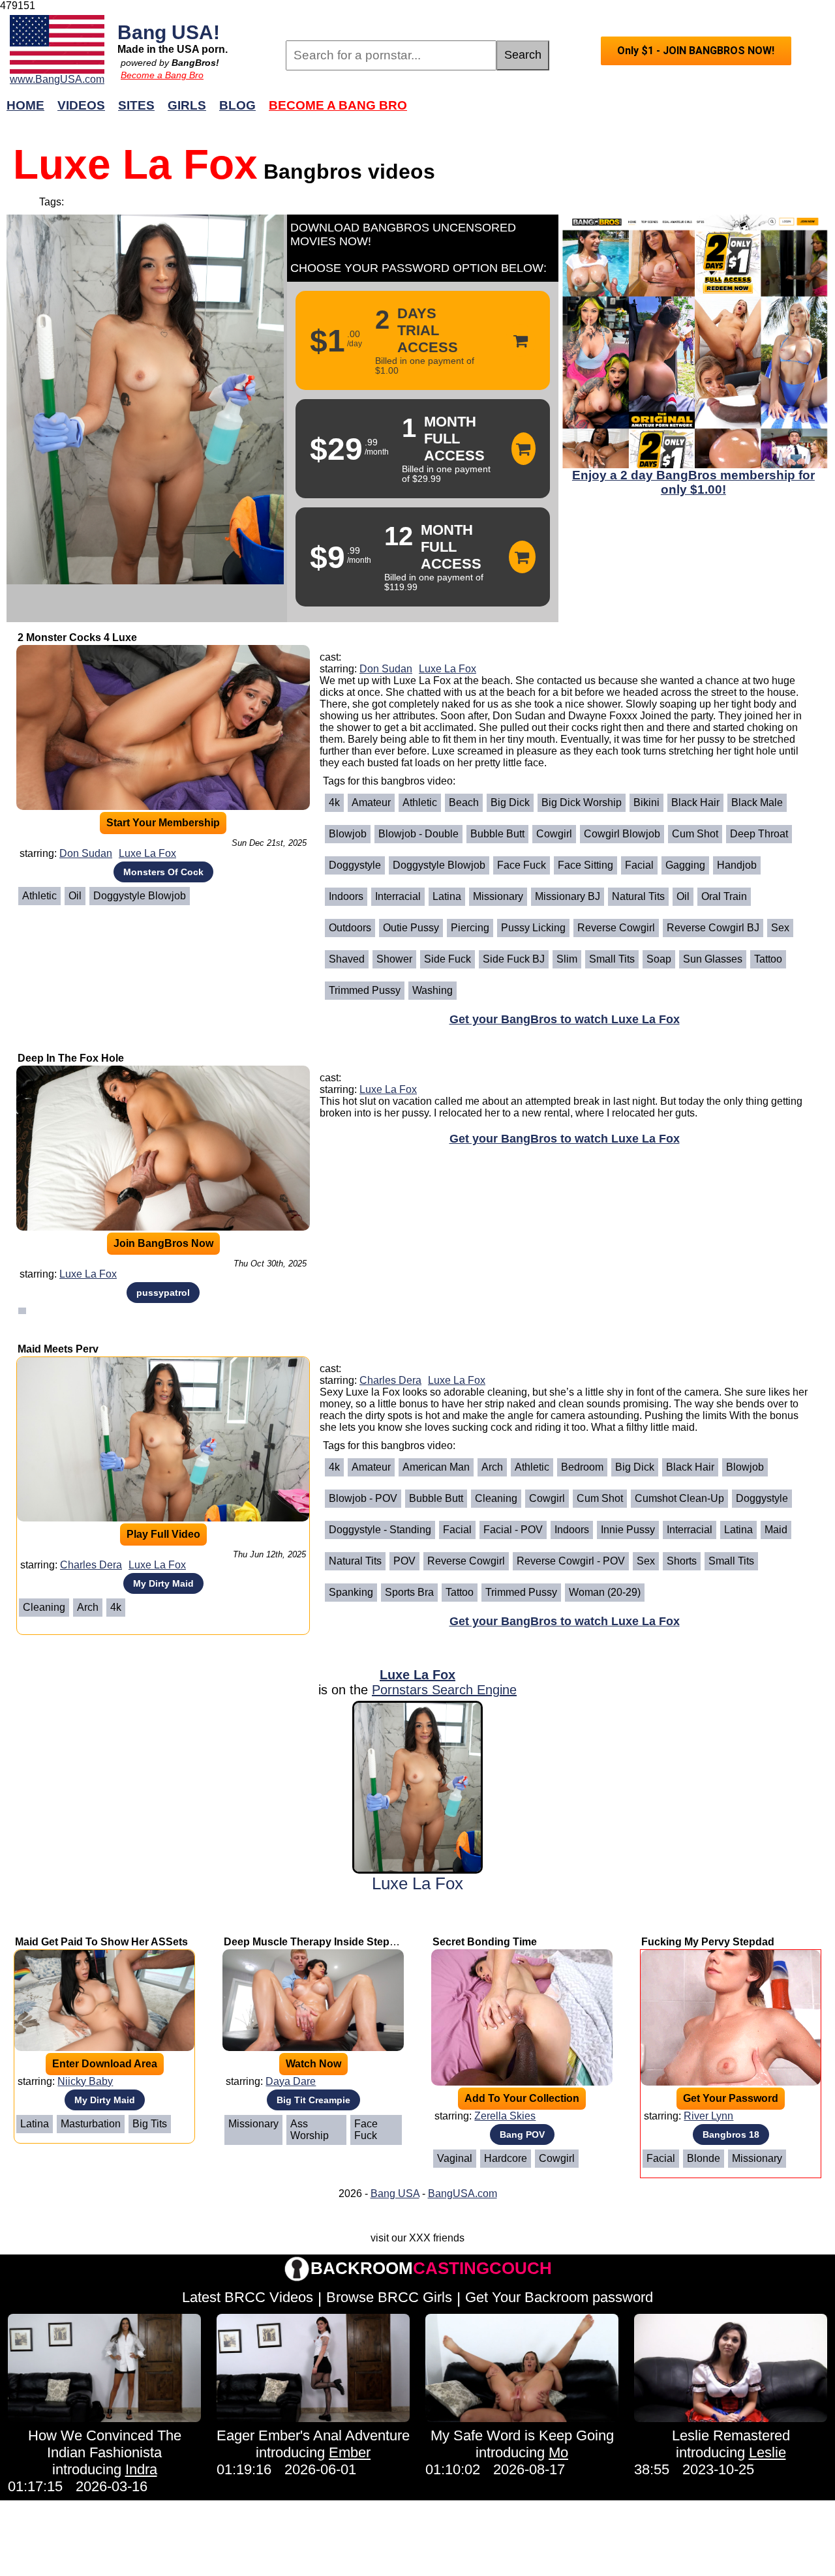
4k (334, 802)
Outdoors (350, 928)
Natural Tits (638, 896)
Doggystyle (355, 865)
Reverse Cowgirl (616, 928)
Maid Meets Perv (58, 1349)
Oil (75, 896)
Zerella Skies (505, 2116)
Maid (776, 1530)
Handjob (737, 865)
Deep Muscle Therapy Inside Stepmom (319, 1942)
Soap (659, 959)
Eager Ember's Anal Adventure (313, 2435)
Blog (237, 105)
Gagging (685, 865)
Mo (558, 2452)
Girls (187, 105)
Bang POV (522, 2134)
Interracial (398, 896)
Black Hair (695, 802)
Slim (567, 959)
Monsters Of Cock (163, 872)
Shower (394, 959)
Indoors (346, 896)
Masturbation (91, 2124)
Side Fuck (448, 959)
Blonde (704, 2158)
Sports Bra (409, 1592)
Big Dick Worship (582, 802)
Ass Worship (310, 2130)
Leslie (767, 2452)
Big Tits (150, 2124)
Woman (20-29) (605, 1592)
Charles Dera (91, 1565)
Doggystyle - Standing (380, 1530)
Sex (780, 928)
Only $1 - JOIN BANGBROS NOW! (696, 51)
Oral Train (724, 896)
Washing (433, 990)
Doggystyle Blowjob (140, 896)
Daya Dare (291, 2081)
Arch (88, 1607)
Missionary (498, 896)
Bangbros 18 (731, 2134)
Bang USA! (169, 32)
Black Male (757, 802)
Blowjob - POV (363, 1498)
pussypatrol (163, 1293)
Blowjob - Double (418, 834)
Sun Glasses (713, 959)
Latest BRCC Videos (248, 2297)
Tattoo (768, 959)
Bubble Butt (497, 834)
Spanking (351, 1592)
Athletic (39, 896)
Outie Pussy (411, 928)
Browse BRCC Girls (389, 2297)
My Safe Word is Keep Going (522, 2435)
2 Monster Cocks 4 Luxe (77, 637)
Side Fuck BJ (514, 959)
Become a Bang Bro (162, 75)
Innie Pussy (628, 1530)
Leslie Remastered (731, 2435)
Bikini (646, 802)
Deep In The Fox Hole (71, 1058)
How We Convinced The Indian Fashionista (105, 2444)
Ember (350, 2452)
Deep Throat (759, 834)
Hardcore (506, 2158)
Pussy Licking (533, 928)
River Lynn (708, 2116)
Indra (141, 2469)
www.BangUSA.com (57, 79)
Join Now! (625, 112)
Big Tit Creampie (313, 2100)
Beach (464, 802)
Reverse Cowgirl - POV (571, 1561)
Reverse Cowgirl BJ (713, 928)
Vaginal (455, 2158)
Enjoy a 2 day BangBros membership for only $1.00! (693, 482)
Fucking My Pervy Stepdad (708, 1942)
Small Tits (612, 959)
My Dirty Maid (163, 1583)
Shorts (682, 1561)
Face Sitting (585, 865)
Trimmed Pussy (365, 990)
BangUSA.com (463, 2194)
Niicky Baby (85, 2081)
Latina (447, 896)
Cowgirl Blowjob (622, 834)
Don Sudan (86, 853)
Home (25, 105)
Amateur (371, 802)
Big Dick (510, 802)
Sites (136, 105)
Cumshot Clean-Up (679, 1498)
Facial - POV (513, 1530)
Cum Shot (695, 834)
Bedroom (582, 1467)
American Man (436, 1467)
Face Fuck (522, 865)
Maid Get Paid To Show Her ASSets (101, 1942)
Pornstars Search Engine (444, 1690)
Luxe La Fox (147, 853)
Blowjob (348, 834)
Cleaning (44, 1607)
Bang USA (395, 2194)
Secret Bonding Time (485, 1942)
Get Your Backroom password (559, 2297)
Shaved (347, 959)
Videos (81, 105)
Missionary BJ (568, 896)
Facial (639, 865)
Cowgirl (554, 834)
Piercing (470, 928)
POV (404, 1561)
